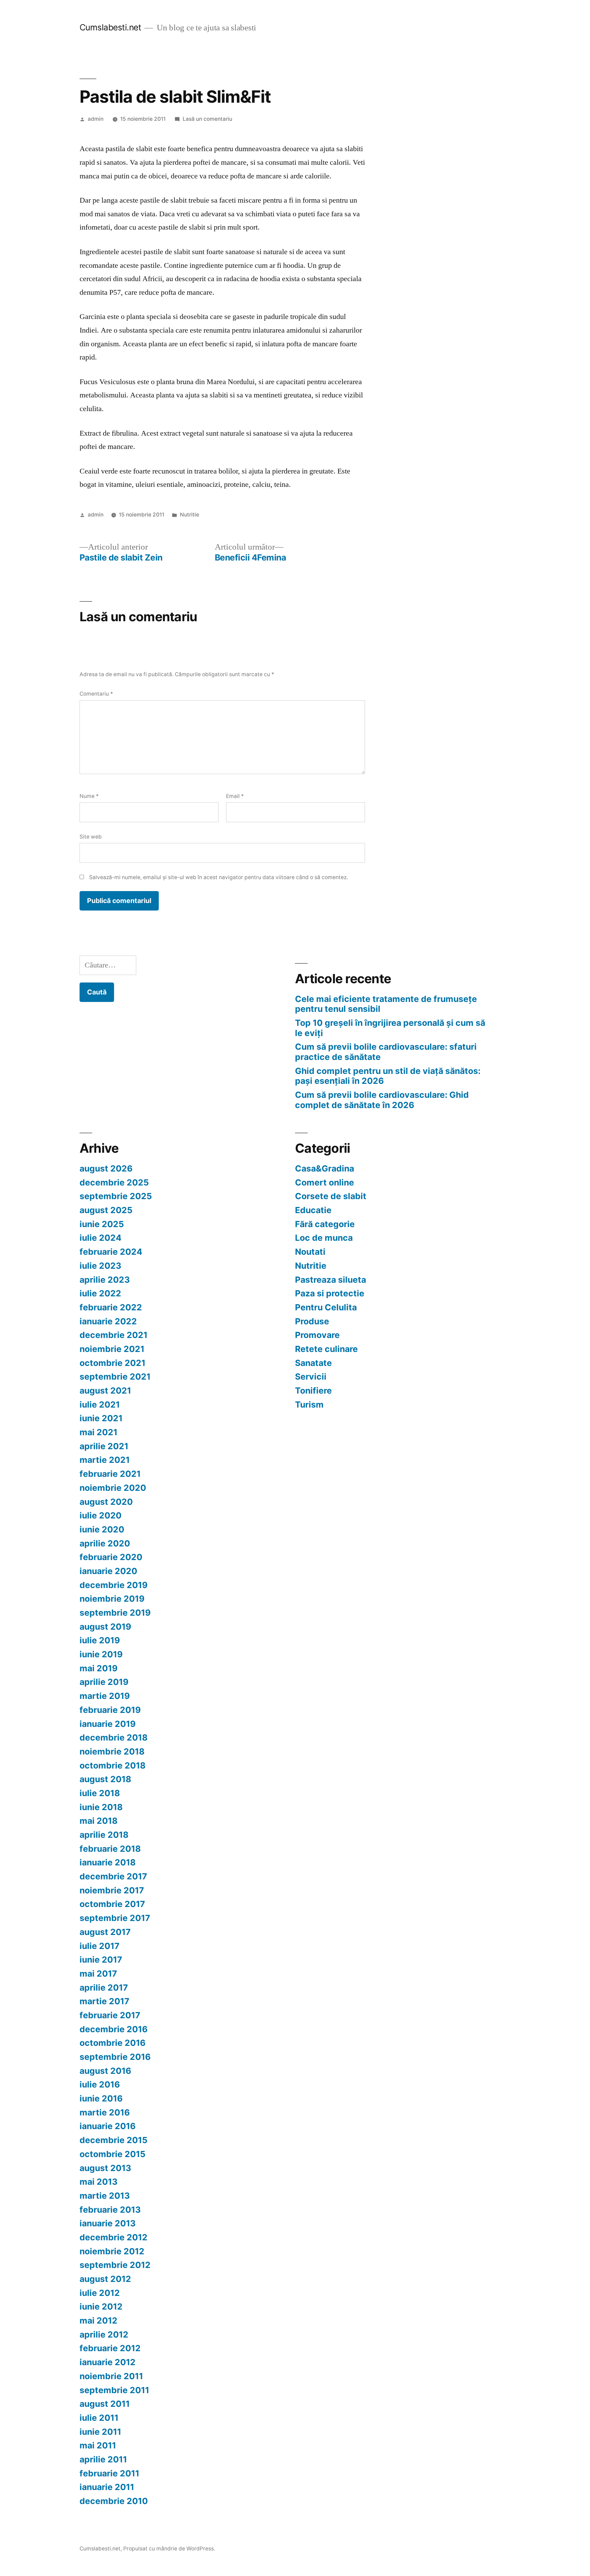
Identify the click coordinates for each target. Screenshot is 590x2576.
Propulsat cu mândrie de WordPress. (169, 2549)
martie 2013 (105, 2196)
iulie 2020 (101, 1515)
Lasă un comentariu (207, 119)
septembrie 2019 (115, 1613)
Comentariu (96, 694)
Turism (309, 1405)
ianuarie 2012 (108, 2362)
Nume (89, 796)
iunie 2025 (102, 1224)
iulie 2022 (100, 1293)
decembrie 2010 (114, 2501)
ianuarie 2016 (108, 2126)
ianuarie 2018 (108, 1862)
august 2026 (106, 1168)
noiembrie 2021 (112, 1349)
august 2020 (106, 1502)
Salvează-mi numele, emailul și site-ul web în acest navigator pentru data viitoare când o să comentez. (219, 877)
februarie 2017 (110, 2015)
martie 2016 (105, 2112)
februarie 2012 (110, 2348)
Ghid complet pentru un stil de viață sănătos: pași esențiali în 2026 (388, 1076)
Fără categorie (325, 1224)
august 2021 (105, 1391)
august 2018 (105, 1779)
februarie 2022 (111, 1307)
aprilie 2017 (104, 1988)
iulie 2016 (100, 2084)
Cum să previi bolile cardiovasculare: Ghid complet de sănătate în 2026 (382, 1100)
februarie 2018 (110, 1849)
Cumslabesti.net (110, 27)
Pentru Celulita (326, 1307)
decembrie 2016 (114, 2029)
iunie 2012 (101, 2306)
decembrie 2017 (113, 1876)
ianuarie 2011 (107, 2487)
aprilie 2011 (103, 2459)
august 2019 (105, 1627)
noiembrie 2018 (112, 1751)
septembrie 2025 (116, 1196)
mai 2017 (98, 1974)
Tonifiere (313, 1391)
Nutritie (189, 515)
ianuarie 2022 (108, 1321)
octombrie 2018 (113, 1765)
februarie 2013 (110, 2210)
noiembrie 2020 (113, 1488)
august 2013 (105, 2168)
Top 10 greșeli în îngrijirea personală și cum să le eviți (390, 1028)
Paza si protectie (330, 1293)
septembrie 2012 (115, 2265)
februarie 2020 (111, 1557)
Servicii (311, 1377)
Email (235, 796)
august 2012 (105, 2279)
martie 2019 (105, 1696)
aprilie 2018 (104, 1835)
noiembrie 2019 (112, 1599)
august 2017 (105, 1932)
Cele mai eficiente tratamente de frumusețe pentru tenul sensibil (386, 1004)
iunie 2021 (101, 1418)
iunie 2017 (101, 1960)
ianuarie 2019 (108, 1724)
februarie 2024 (111, 1252)
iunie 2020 (102, 1529)
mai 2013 (99, 2182)
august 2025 (106, 1210)
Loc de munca (324, 1238)
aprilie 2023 (105, 1280)
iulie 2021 (100, 1405)
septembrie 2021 (115, 1377)
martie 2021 (105, 1460)
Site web (91, 837)
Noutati (310, 1252)
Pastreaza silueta (331, 1280)
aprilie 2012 (104, 2334)
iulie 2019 (100, 1640)
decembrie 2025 (114, 1182)
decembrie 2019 (114, 1585)
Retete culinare (326, 1349)
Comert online (325, 1182)
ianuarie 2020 (108, 1571)
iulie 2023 (100, 1266)
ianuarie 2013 (108, 2223)
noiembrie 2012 (112, 2251)
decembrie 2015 (114, 2140)
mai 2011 (98, 2445)
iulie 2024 (101, 1238)
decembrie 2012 (114, 2237)
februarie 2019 (110, 1710)
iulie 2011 (99, 2418)
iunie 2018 (101, 1807)
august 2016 (105, 2071)
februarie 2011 (109, 2473)
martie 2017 (104, 2001)
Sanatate (313, 1363)
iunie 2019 (101, 1654)
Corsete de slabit (331, 1196)
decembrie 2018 (114, 1737)
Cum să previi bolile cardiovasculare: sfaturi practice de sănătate (386, 1052)
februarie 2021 (110, 1474)
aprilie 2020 (105, 1543)
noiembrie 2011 (111, 2376)
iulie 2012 (100, 2293)
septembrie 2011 (114, 2390)
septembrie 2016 (115, 2057)
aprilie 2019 (104, 1682)
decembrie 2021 (114, 1335)
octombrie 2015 (113, 2154)
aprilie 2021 (104, 1446)
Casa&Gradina (325, 1168)
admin (96, 119)
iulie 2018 (100, 1793)
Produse (312, 1321)
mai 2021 (99, 1432)
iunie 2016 (101, 2098)
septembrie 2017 (115, 1918)
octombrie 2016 (113, 2043)
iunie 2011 (100, 2432)
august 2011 (105, 2404)
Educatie (313, 1210)
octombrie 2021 (113, 1363)
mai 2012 (99, 2320)
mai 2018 (99, 1821)
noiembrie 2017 (112, 1890)
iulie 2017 (100, 1946)
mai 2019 (99, 1668)
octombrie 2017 (112, 1904)
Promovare (317, 1335)
